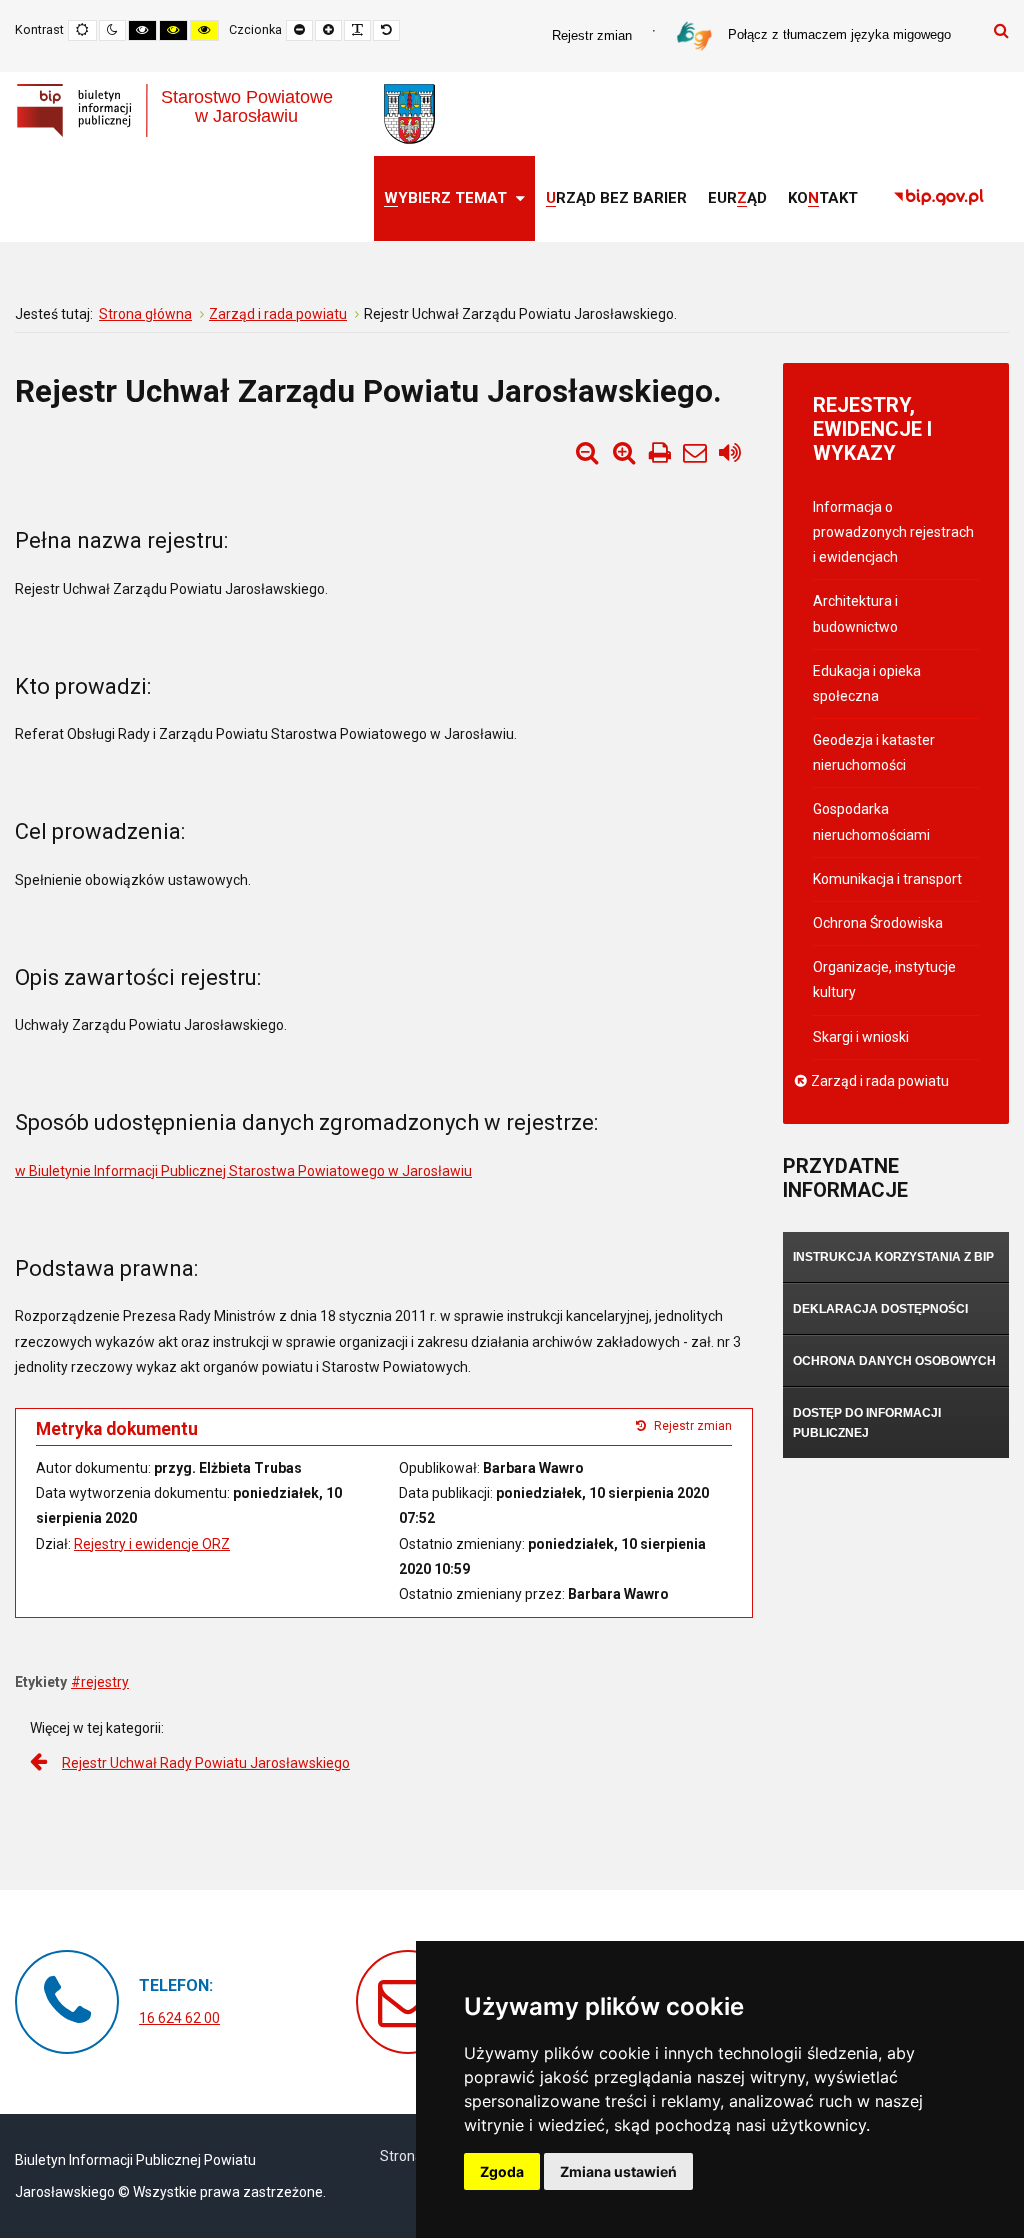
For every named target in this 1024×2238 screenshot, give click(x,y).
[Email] (695, 454)
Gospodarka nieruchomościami (871, 821)
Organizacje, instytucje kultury (884, 979)
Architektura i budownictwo (855, 613)
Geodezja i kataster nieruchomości (874, 752)
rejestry (105, 1682)
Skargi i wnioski (861, 1037)
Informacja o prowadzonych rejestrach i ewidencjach (893, 532)
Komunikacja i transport (887, 879)
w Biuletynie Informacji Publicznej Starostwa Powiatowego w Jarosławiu (243, 1171)
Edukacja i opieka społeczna (867, 683)
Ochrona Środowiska (878, 923)
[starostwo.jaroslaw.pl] (409, 114)
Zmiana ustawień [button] (618, 2171)
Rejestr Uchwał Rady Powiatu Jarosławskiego (206, 1763)
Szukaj (1001, 30)
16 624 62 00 (179, 2018)
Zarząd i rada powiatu (881, 1081)
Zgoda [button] (502, 2171)
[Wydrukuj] (660, 454)
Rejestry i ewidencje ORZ (152, 1544)
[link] (939, 199)
